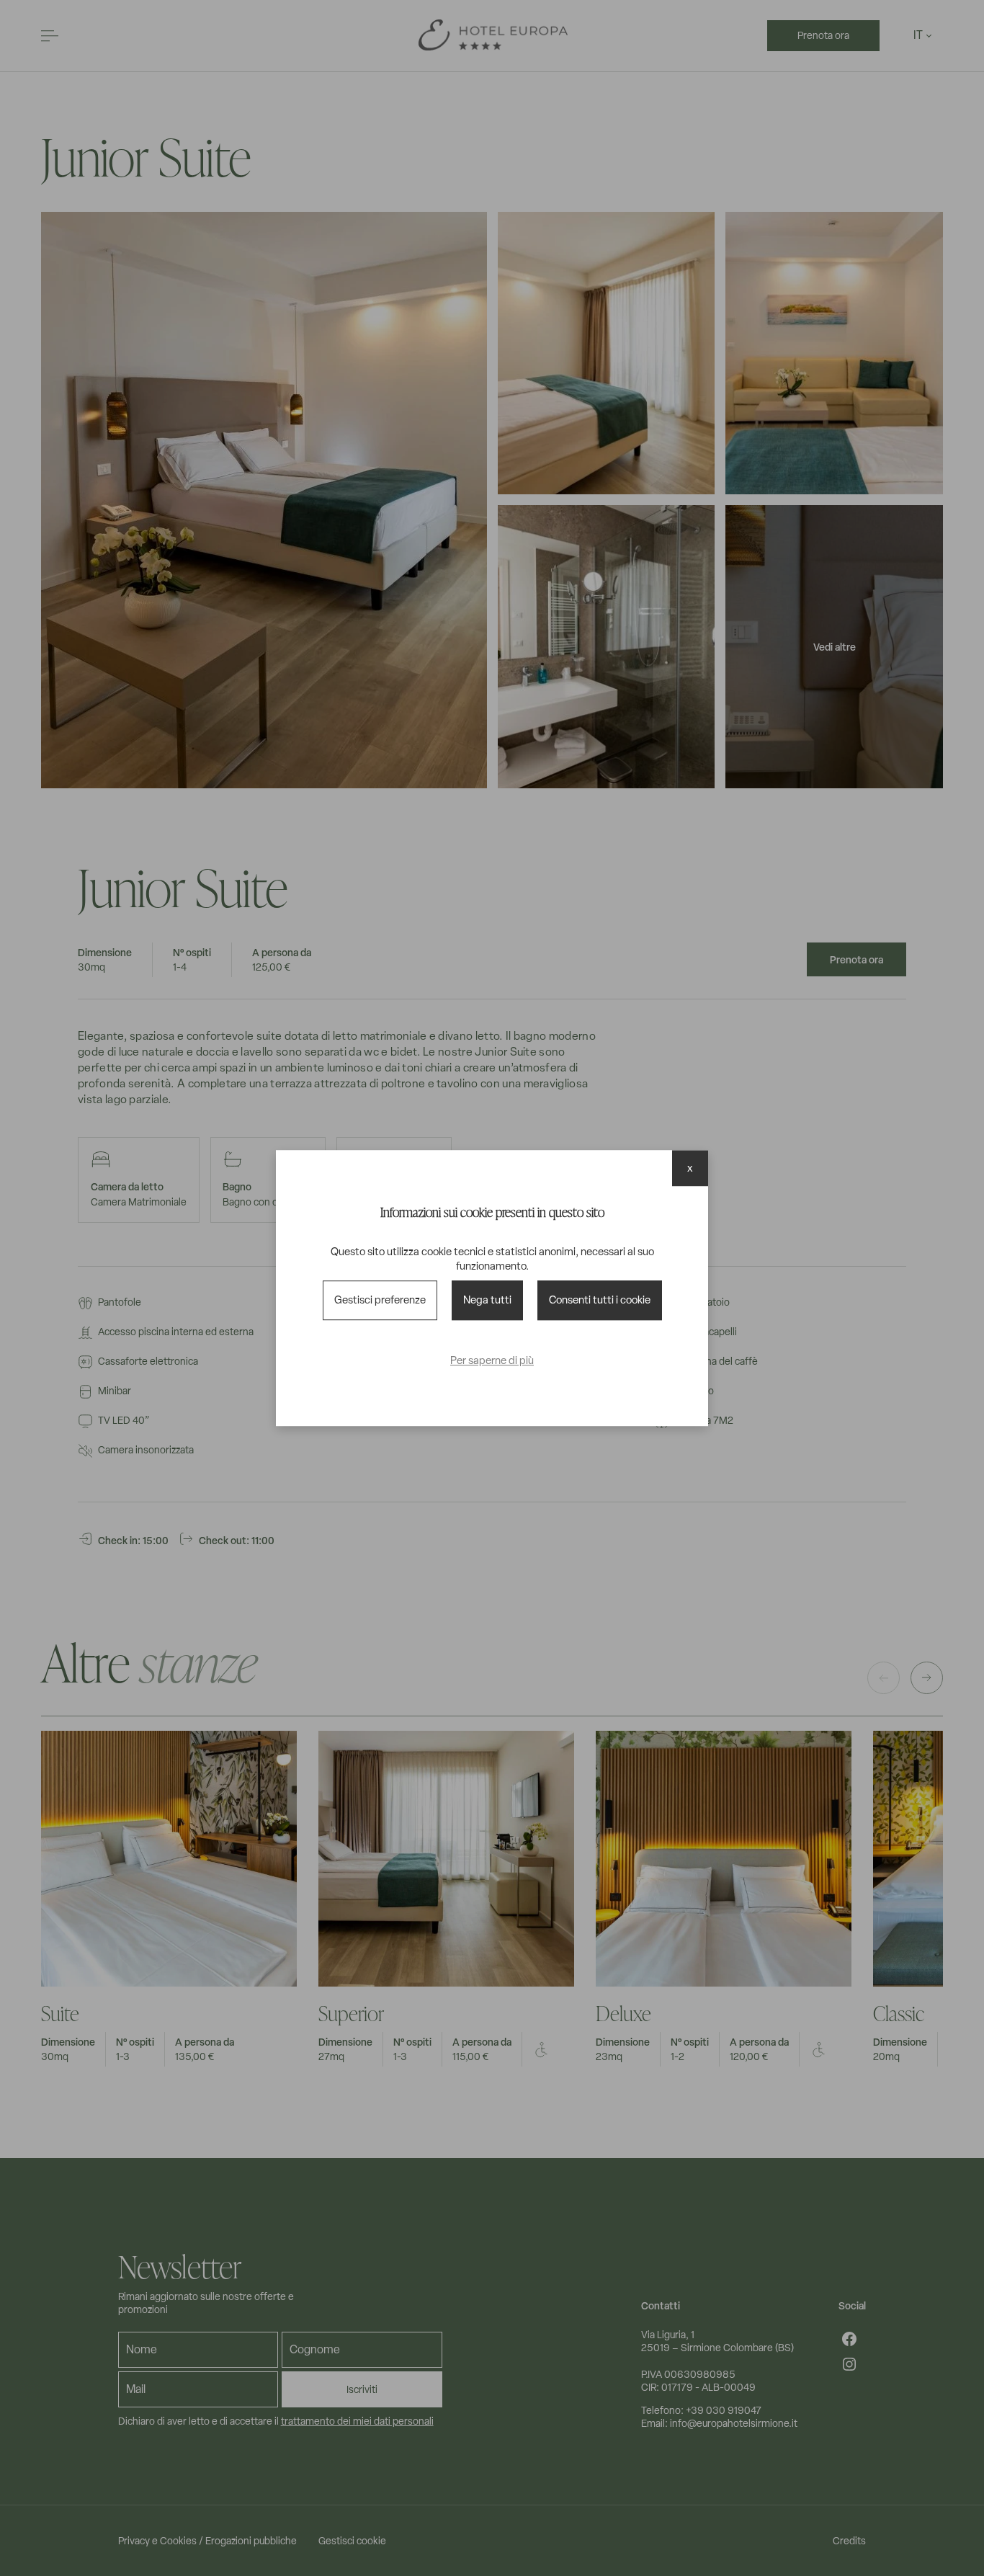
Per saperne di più (492, 1360)
